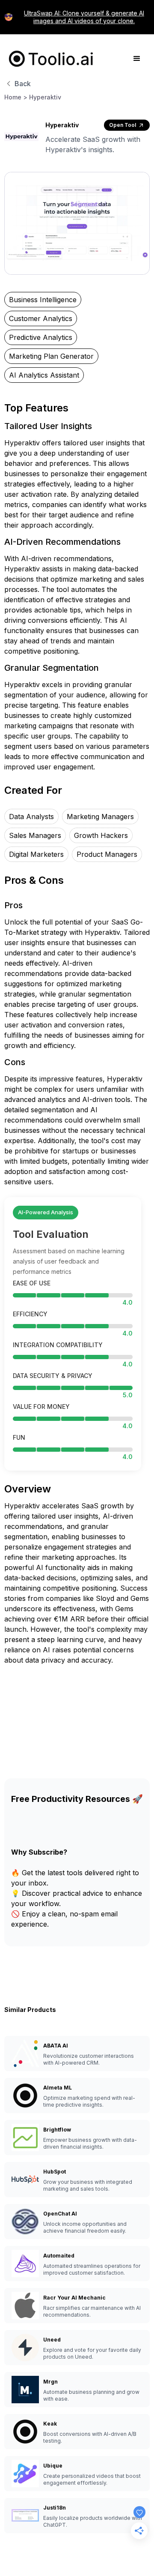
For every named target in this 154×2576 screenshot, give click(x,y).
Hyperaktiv (45, 97)
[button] (137, 59)
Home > (16, 97)
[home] (49, 59)
